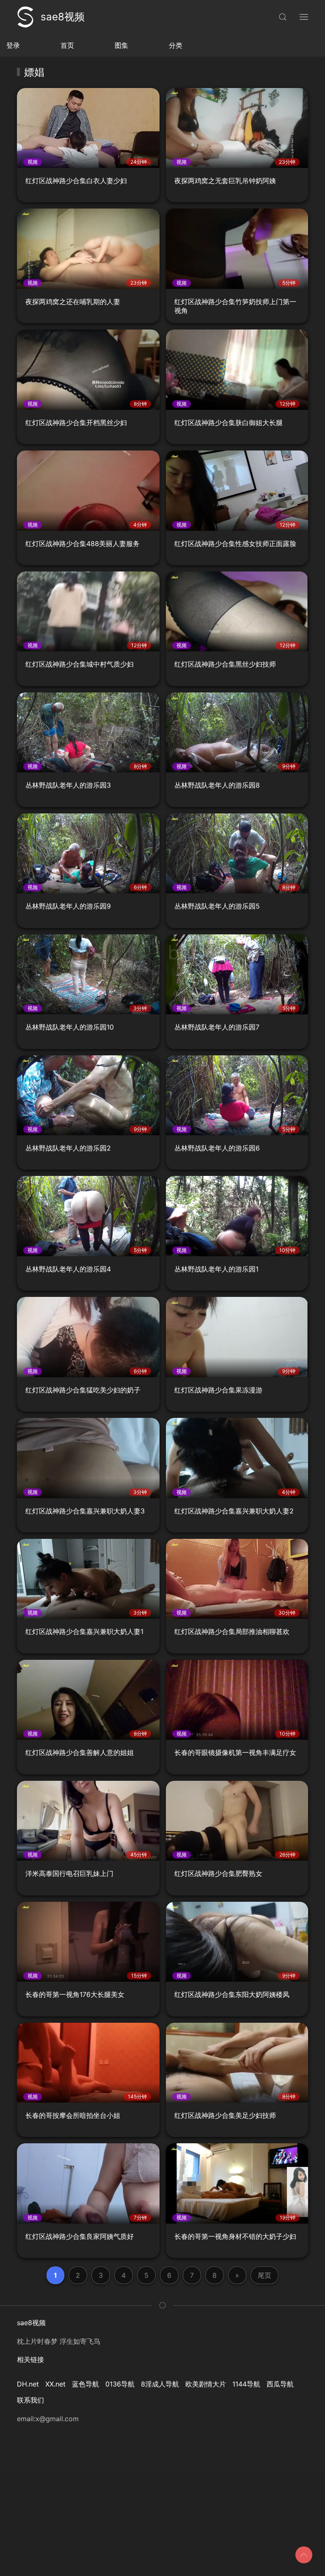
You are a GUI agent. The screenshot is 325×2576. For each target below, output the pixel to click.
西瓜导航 (280, 2384)
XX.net (55, 2384)
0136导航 (120, 2384)
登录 (13, 45)
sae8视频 (63, 17)
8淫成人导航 (160, 2384)
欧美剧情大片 (206, 2384)
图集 (121, 45)
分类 (176, 45)
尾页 (264, 2275)
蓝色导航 (85, 2384)
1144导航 (246, 2384)
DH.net (28, 2384)
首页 (67, 45)
